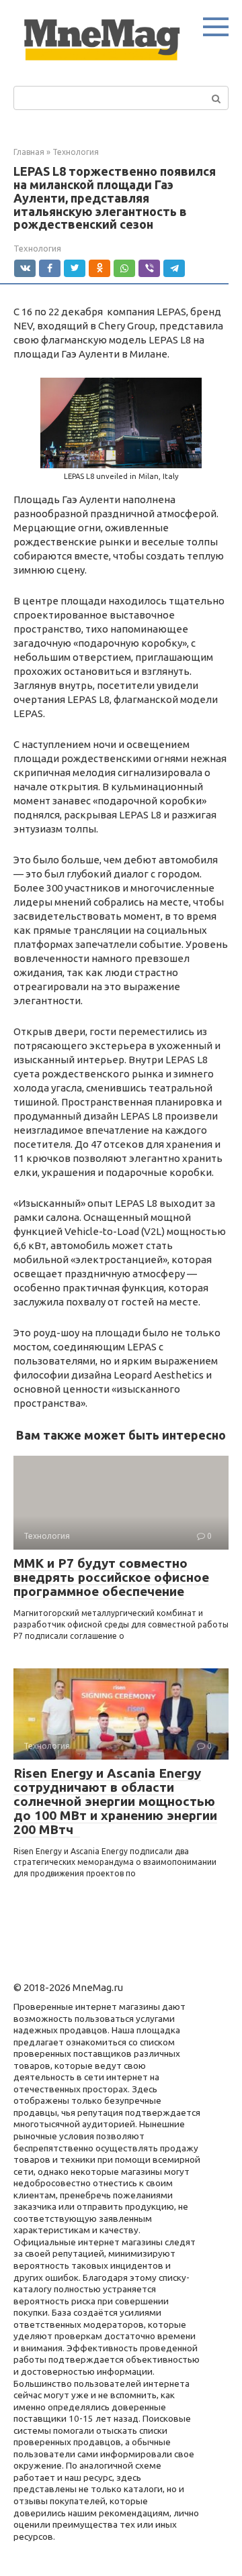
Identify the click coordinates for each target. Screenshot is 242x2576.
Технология (37, 248)
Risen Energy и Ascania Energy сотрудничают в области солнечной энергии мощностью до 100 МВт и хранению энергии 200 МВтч (115, 1801)
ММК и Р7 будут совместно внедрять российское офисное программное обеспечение (111, 1577)
